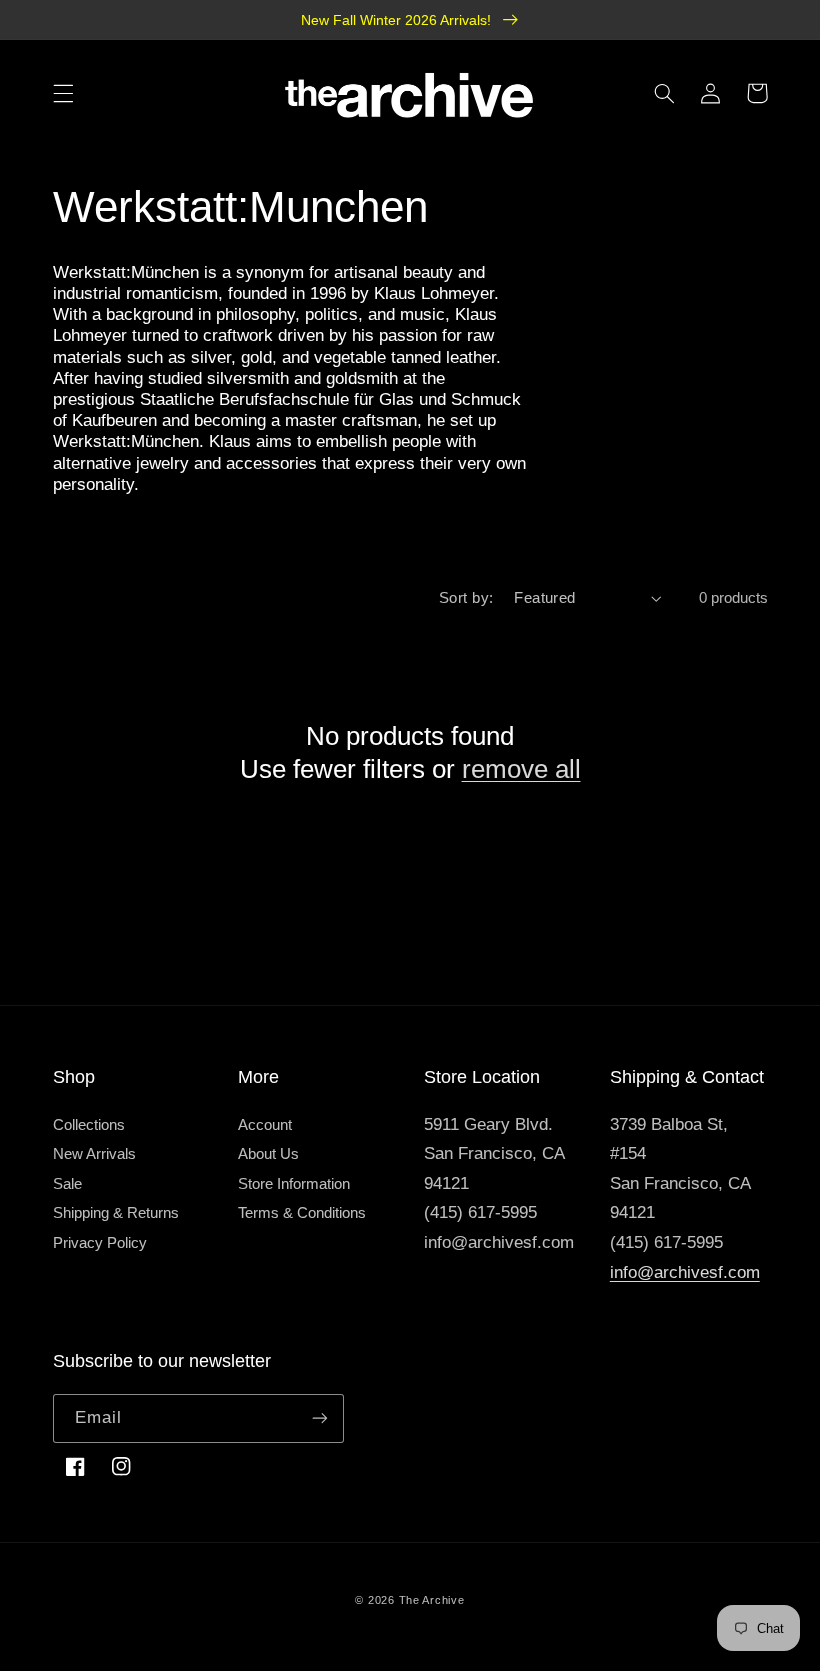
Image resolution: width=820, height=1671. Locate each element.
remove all (521, 769)
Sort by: (466, 598)
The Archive (432, 1600)
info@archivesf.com (685, 1272)
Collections (89, 1125)
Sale (67, 1184)
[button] (63, 93)
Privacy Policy (100, 1243)
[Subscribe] (320, 1418)
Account (265, 1125)
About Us (268, 1154)
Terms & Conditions (302, 1213)
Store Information (294, 1184)
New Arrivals (94, 1154)
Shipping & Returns (116, 1213)
